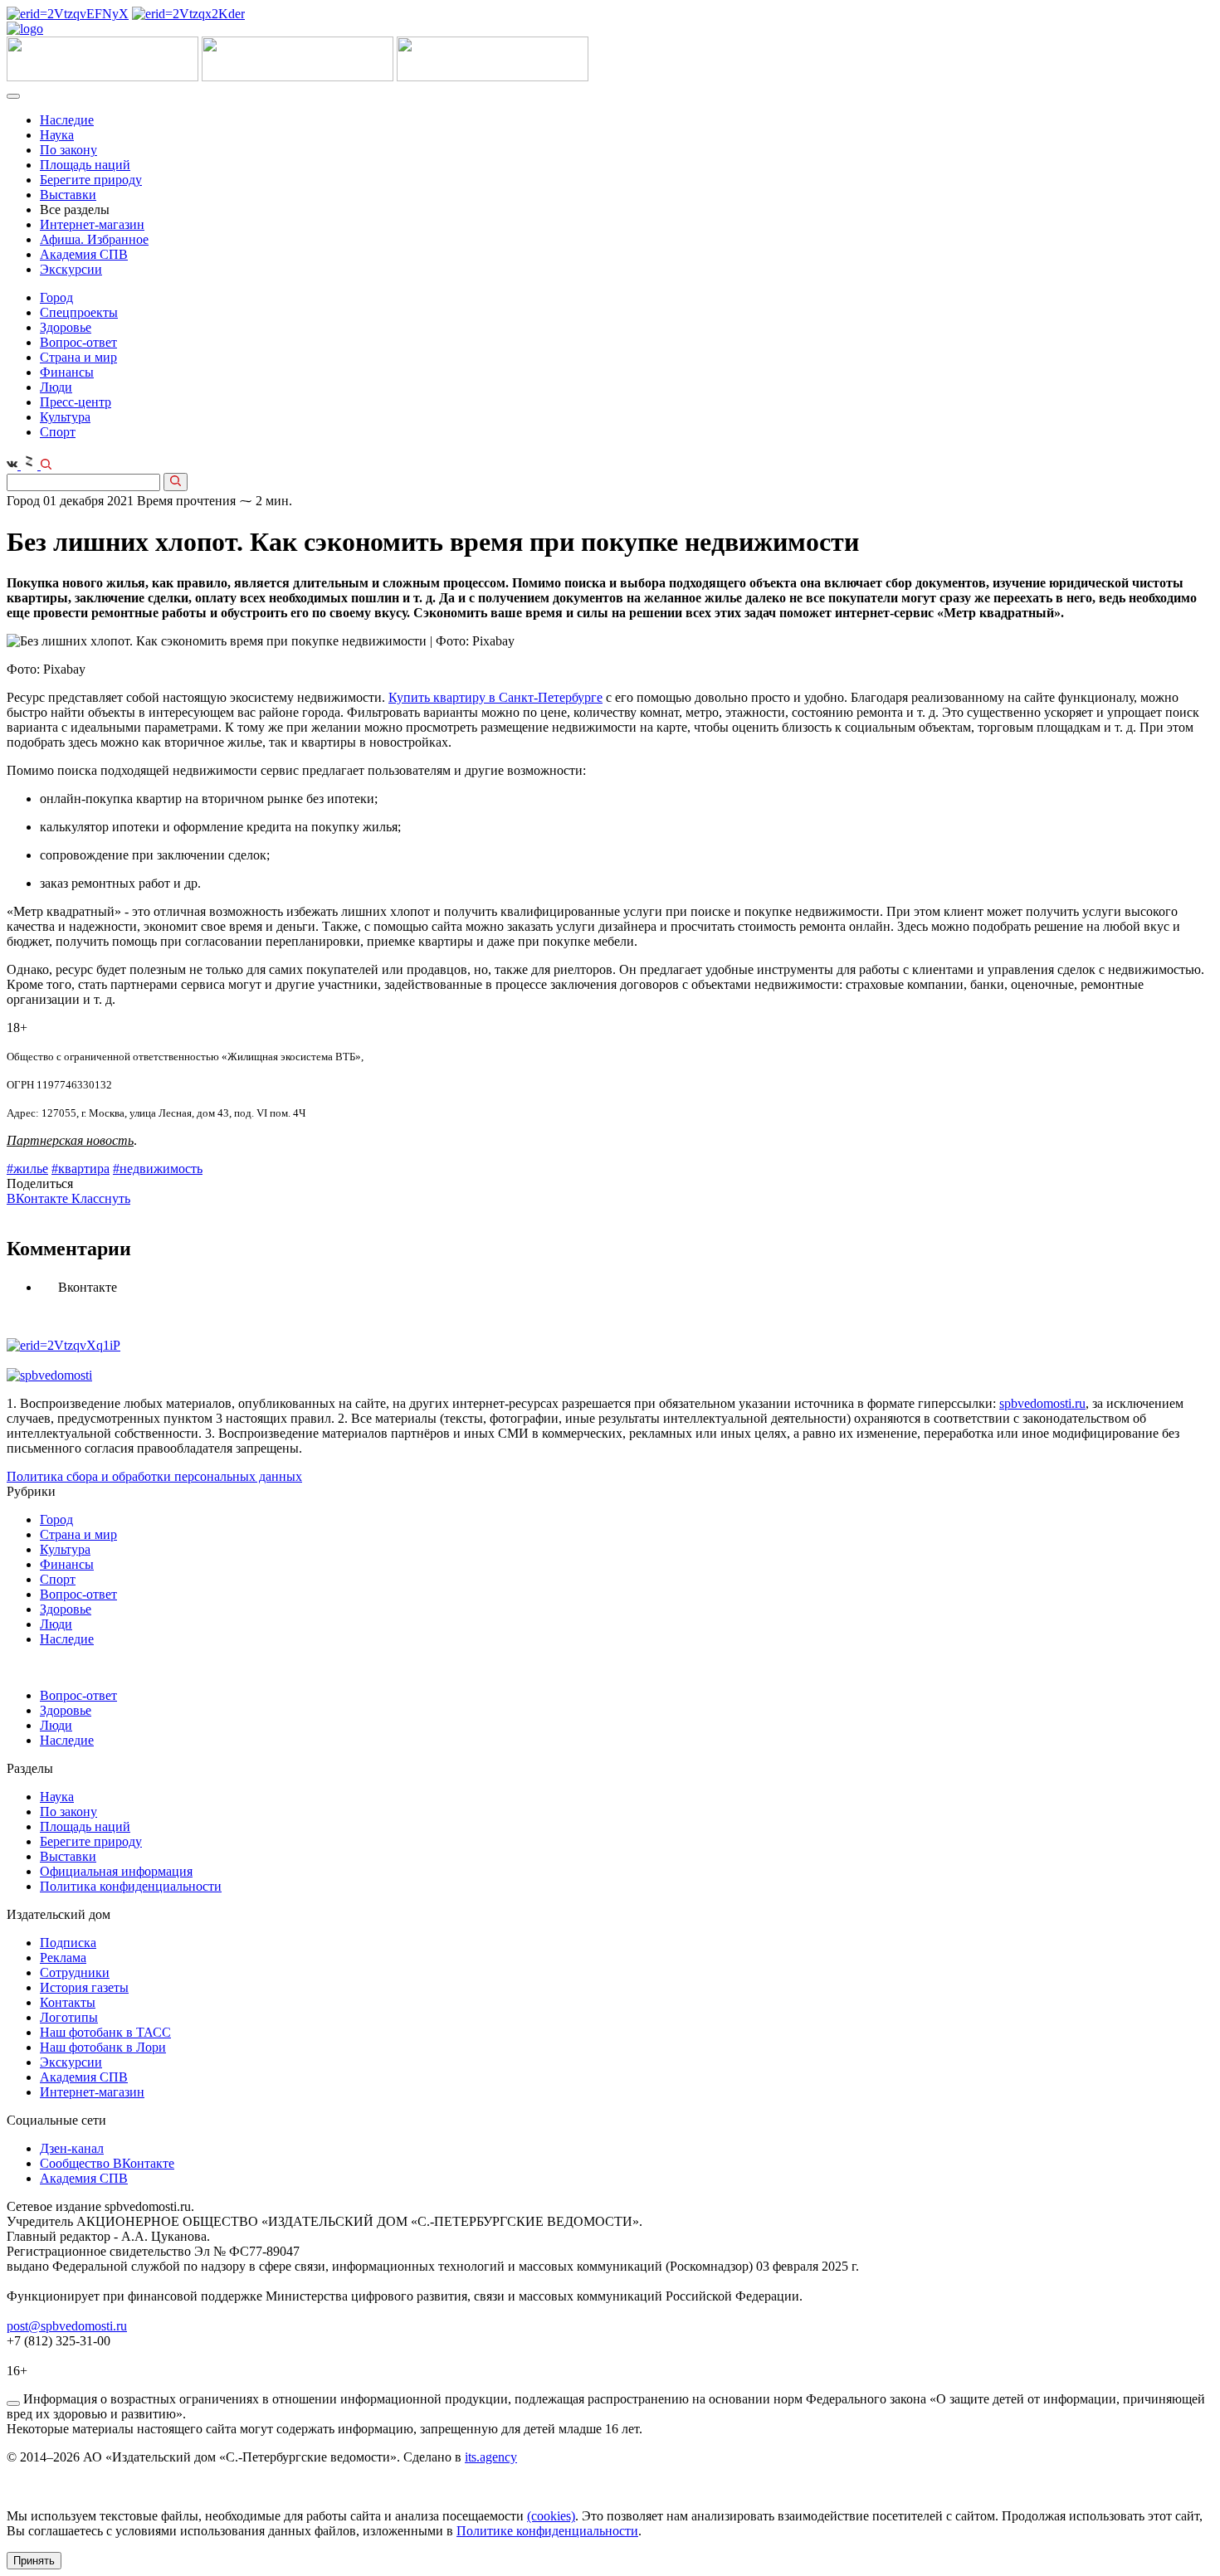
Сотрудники (75, 1972)
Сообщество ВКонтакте (107, 2163)
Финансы (67, 372)
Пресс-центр (76, 402)
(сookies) (551, 2516)
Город (56, 297)
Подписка (68, 1943)
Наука (57, 135)
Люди (56, 387)
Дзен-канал (72, 2148)
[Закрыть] (13, 2403)
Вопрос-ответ (78, 342)
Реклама (63, 1958)
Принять (34, 2561)
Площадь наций (85, 165)
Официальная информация (116, 1871)
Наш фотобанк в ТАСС (105, 2032)
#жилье (27, 1169)
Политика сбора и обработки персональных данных (154, 1476)
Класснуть (101, 1198)
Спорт (58, 432)
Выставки (68, 195)
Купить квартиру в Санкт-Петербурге (495, 697)
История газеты (84, 1987)
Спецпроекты (79, 312)
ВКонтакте (39, 1198)
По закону (68, 150)
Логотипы (69, 2017)
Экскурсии (71, 269)
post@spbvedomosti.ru (67, 2326)
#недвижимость (158, 1169)
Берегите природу (91, 180)
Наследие (67, 120)
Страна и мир (78, 357)
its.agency (491, 2457)
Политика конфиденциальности (131, 1886)
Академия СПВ (84, 254)
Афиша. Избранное (94, 239)
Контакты (68, 2002)
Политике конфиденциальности (547, 2531)
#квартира (81, 1169)
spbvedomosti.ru (1042, 1403)
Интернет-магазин (92, 224)
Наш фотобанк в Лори (103, 2047)
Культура (65, 417)
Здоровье (66, 327)
